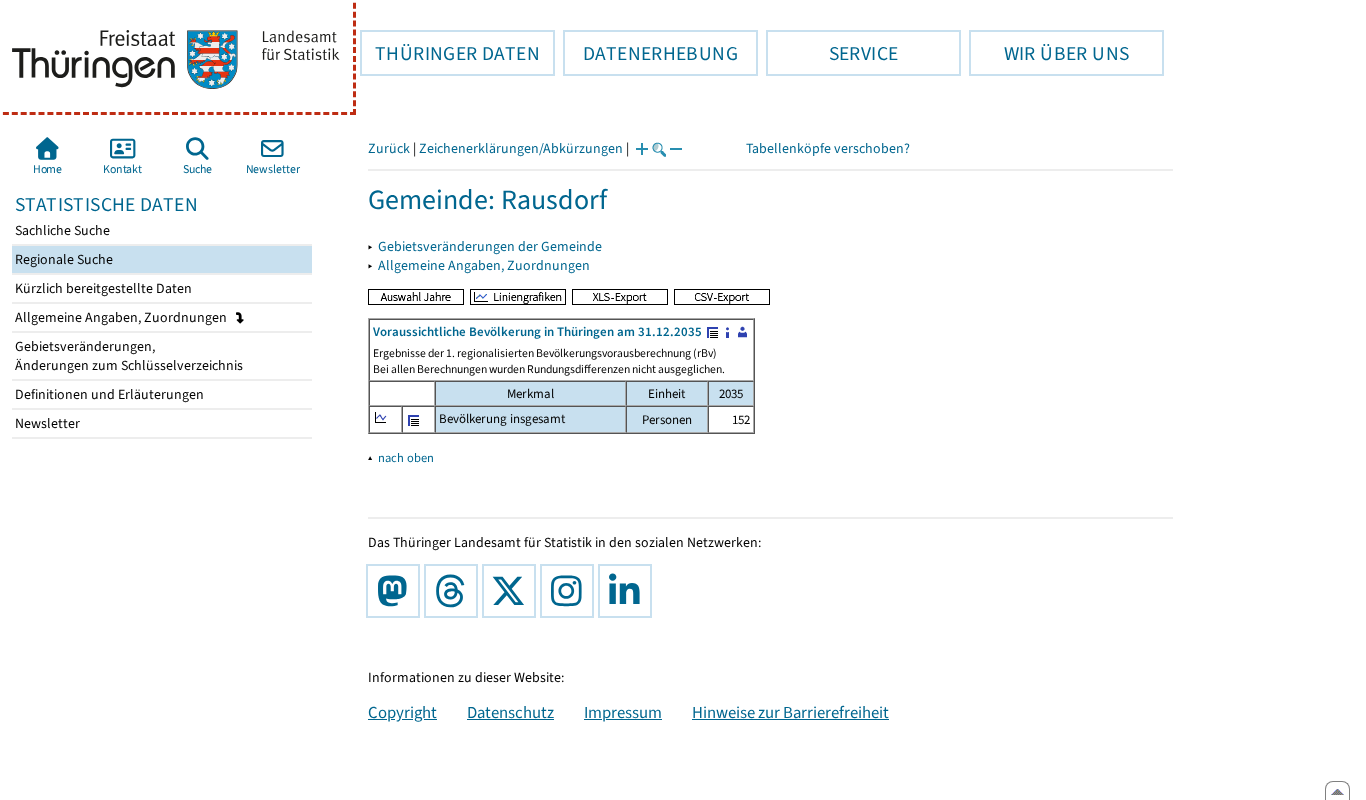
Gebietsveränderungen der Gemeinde (490, 246)
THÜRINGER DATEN (450, 53)
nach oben (406, 457)
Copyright (402, 712)
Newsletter (46, 423)
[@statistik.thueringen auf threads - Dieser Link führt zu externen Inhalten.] (455, 591)
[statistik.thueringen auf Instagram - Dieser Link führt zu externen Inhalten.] (571, 591)
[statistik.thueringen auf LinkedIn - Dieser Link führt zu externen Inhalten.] (629, 591)
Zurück (389, 148)
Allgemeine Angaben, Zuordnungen (122, 317)
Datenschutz (510, 712)
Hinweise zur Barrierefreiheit (790, 712)
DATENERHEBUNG (650, 53)
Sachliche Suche (61, 230)
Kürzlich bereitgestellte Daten (102, 288)
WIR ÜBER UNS (1049, 53)
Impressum (623, 712)
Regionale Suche (62, 259)
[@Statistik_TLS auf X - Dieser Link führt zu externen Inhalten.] (513, 591)
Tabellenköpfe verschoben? (828, 148)
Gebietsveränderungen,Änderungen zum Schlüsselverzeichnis (127, 356)
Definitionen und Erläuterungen (108, 394)
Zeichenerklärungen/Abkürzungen (521, 148)
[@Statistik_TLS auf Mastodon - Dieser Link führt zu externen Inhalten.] (397, 591)
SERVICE (832, 53)
